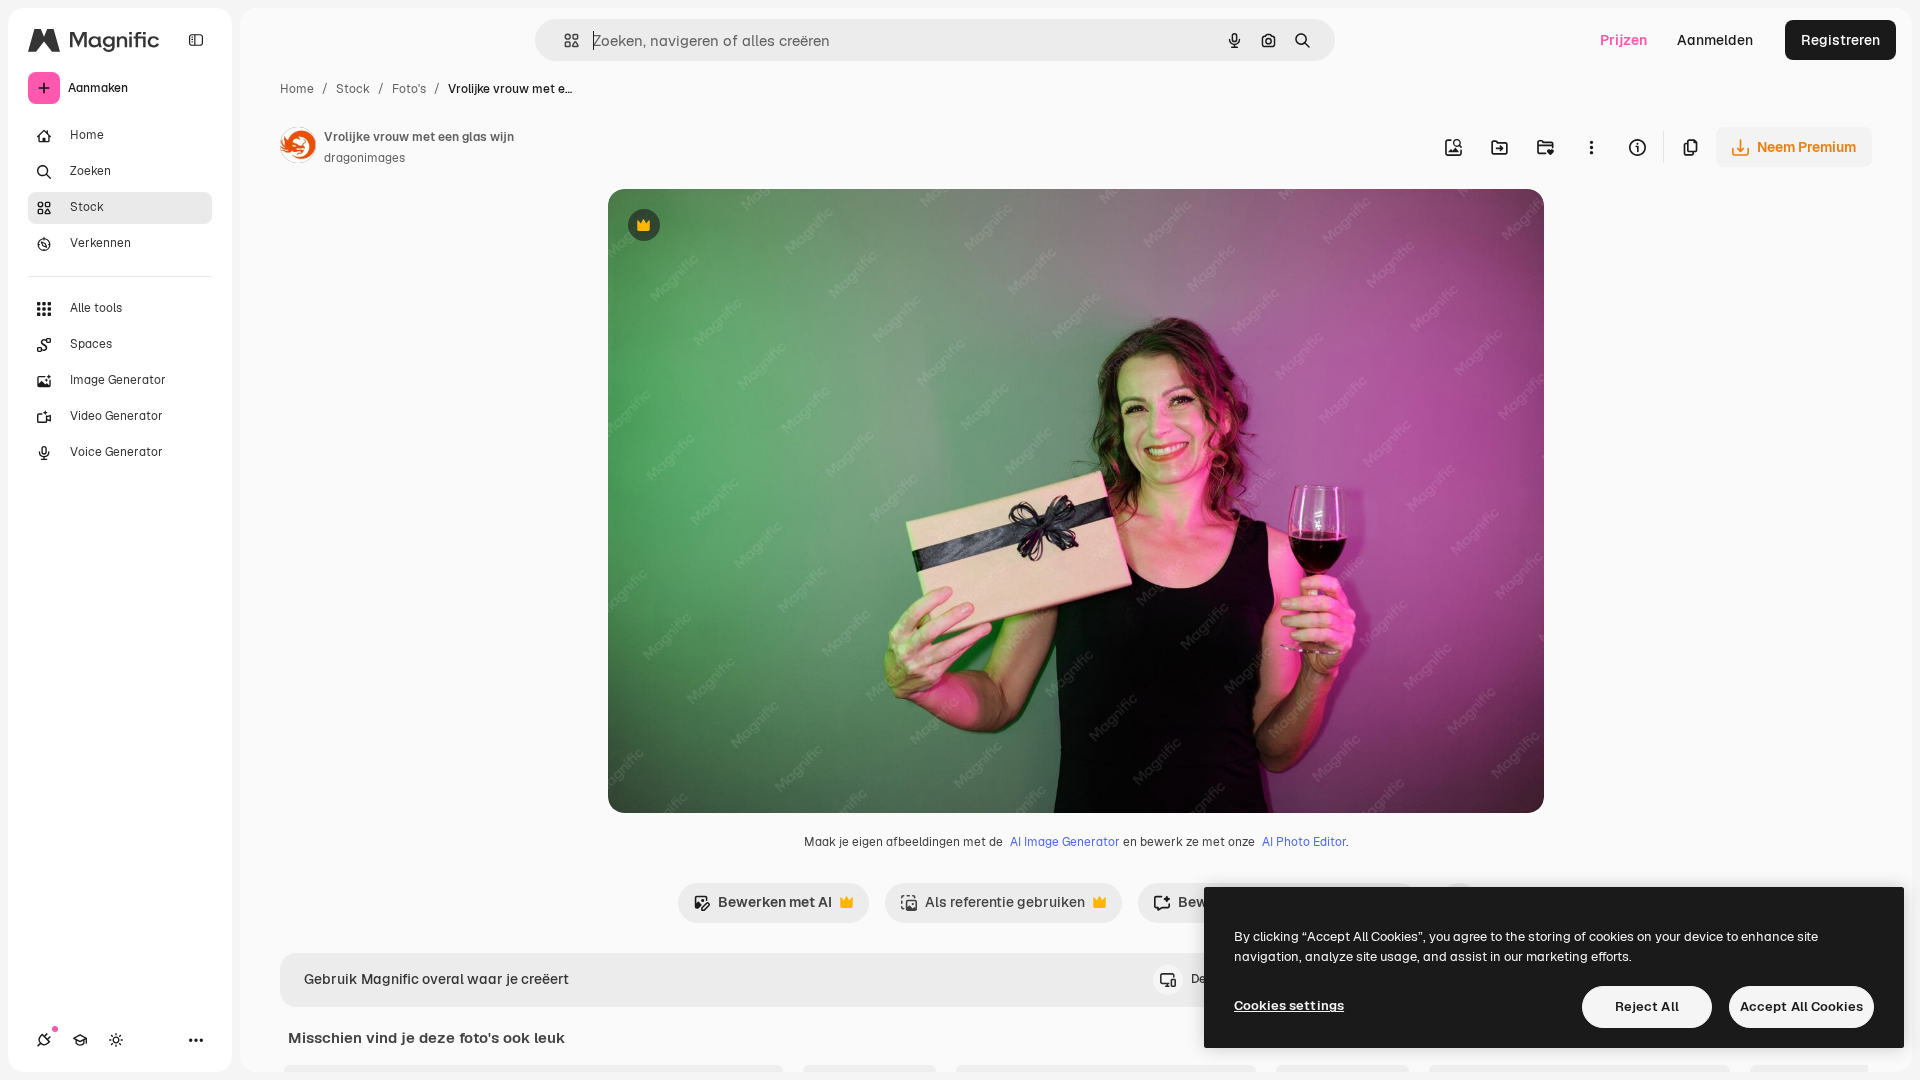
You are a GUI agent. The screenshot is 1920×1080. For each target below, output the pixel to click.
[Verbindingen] (44, 1040)
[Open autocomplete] (563, 40)
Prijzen (1623, 40)
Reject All (1647, 1006)
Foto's (409, 89)
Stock (353, 89)
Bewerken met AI (762, 907)
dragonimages (364, 158)
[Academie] (80, 1040)
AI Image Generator (1065, 842)
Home (297, 89)
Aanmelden (1715, 40)
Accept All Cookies (1801, 1006)
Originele (739, 227)
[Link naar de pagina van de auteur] (298, 148)
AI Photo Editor (1304, 842)
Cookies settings (1289, 1005)
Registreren (1840, 40)
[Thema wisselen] (116, 1040)
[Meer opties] (1591, 147)
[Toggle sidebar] (196, 40)
